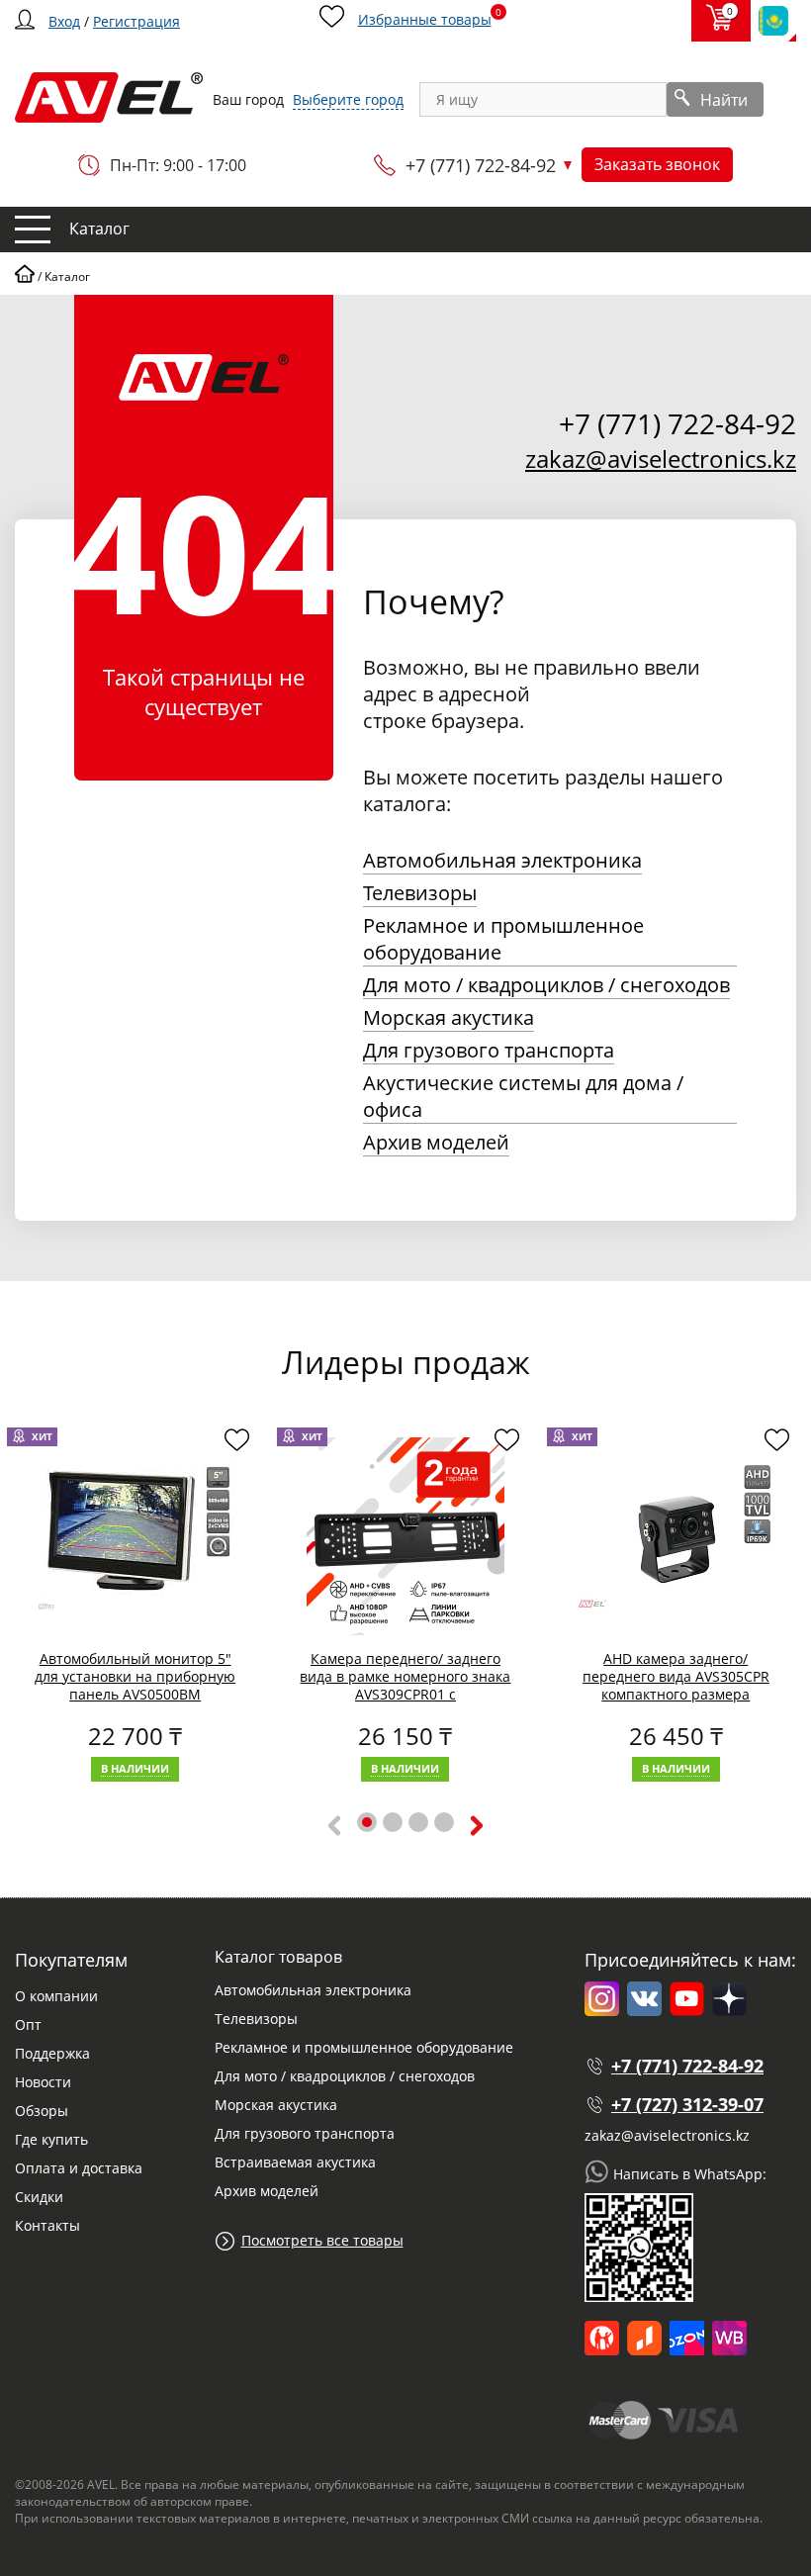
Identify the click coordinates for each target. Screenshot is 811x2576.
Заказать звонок (657, 164)
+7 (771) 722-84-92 (481, 165)
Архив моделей (436, 1142)
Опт (28, 2024)
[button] (367, 1822)
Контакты (47, 2225)
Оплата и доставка (79, 2168)
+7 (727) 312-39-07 (687, 2104)
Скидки (39, 2197)
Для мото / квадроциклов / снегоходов (546, 985)
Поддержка (52, 2053)
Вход (64, 21)
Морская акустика (449, 1017)
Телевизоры (420, 893)
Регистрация (136, 21)
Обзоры (42, 2111)
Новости (43, 2082)
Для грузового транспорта (489, 1050)
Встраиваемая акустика (295, 2162)
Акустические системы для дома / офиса (523, 1096)
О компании (56, 1996)
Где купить (51, 2139)
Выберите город (348, 99)
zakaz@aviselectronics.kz (661, 459)
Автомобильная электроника (502, 860)
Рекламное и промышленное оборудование (503, 939)
